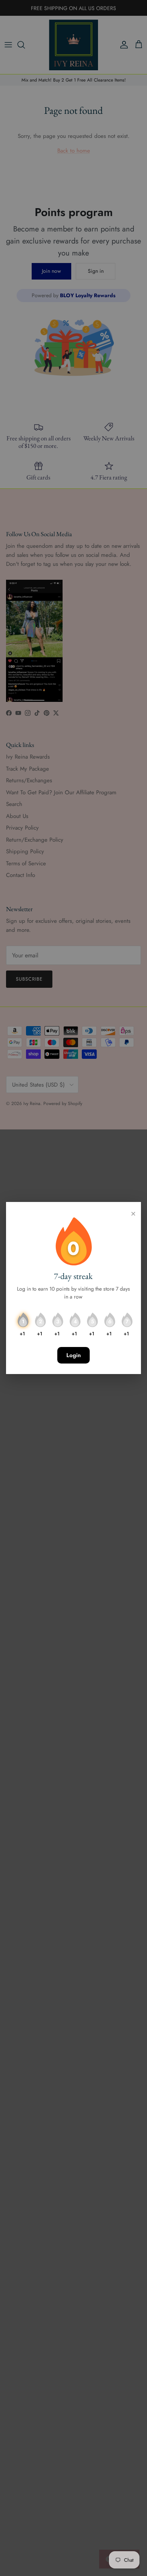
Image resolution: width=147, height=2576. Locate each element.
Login (73, 1355)
